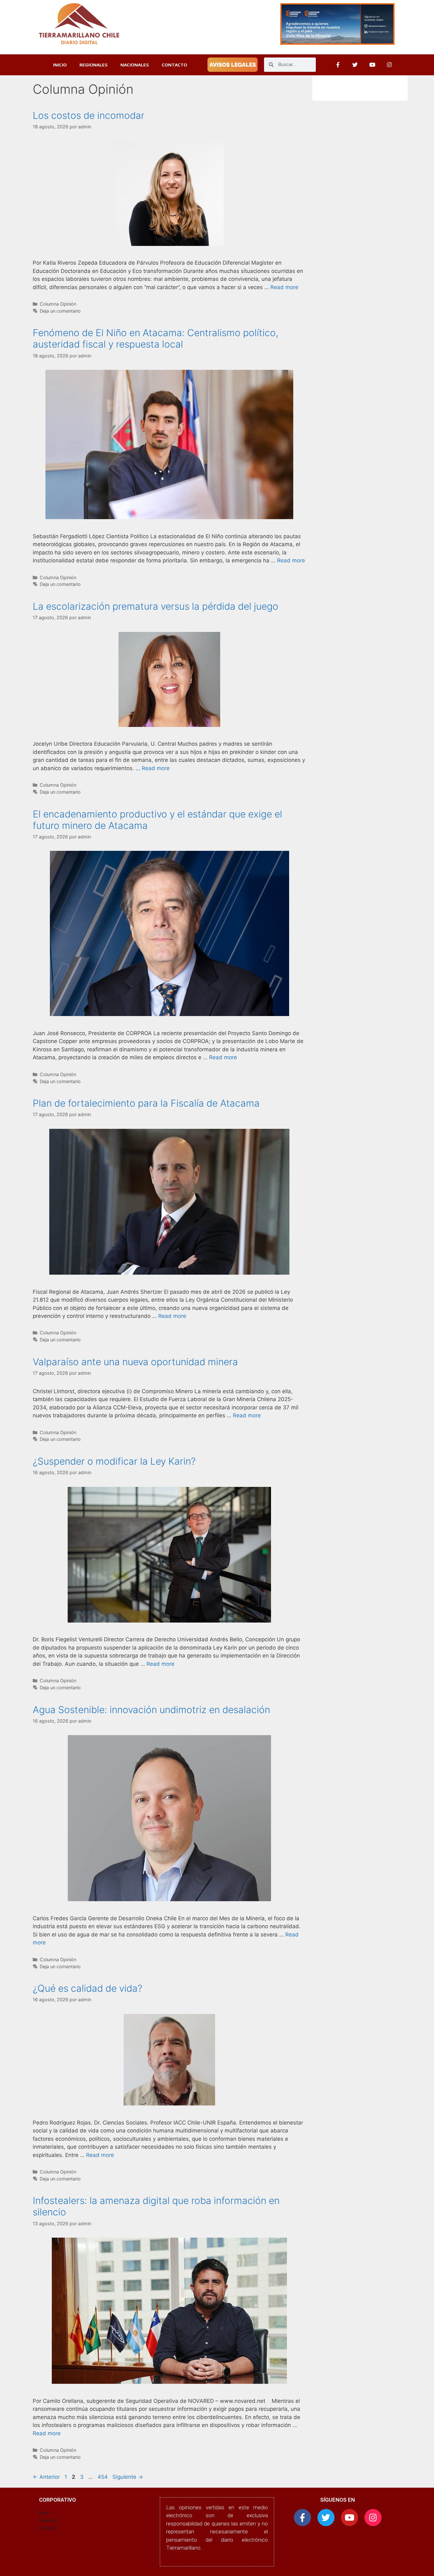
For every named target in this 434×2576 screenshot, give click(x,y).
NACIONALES (135, 65)
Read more (284, 287)
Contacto (48, 2528)
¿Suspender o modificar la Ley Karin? (114, 1461)
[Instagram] (390, 65)
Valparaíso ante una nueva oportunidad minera (135, 1362)
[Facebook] (338, 65)
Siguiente (128, 2477)
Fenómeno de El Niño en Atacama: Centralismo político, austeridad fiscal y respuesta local (156, 338)
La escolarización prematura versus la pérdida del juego (156, 606)
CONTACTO (174, 65)
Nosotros (48, 2520)
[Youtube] (372, 65)
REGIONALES (94, 65)
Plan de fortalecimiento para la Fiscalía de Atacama (146, 1103)
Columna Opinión (58, 304)
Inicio (44, 2513)
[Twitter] (355, 65)
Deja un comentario (60, 311)
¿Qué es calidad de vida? (88, 1988)
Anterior (46, 2477)
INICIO (60, 65)
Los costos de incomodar (89, 115)
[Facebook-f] (302, 2518)
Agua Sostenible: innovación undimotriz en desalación (151, 1710)
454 (103, 2477)
